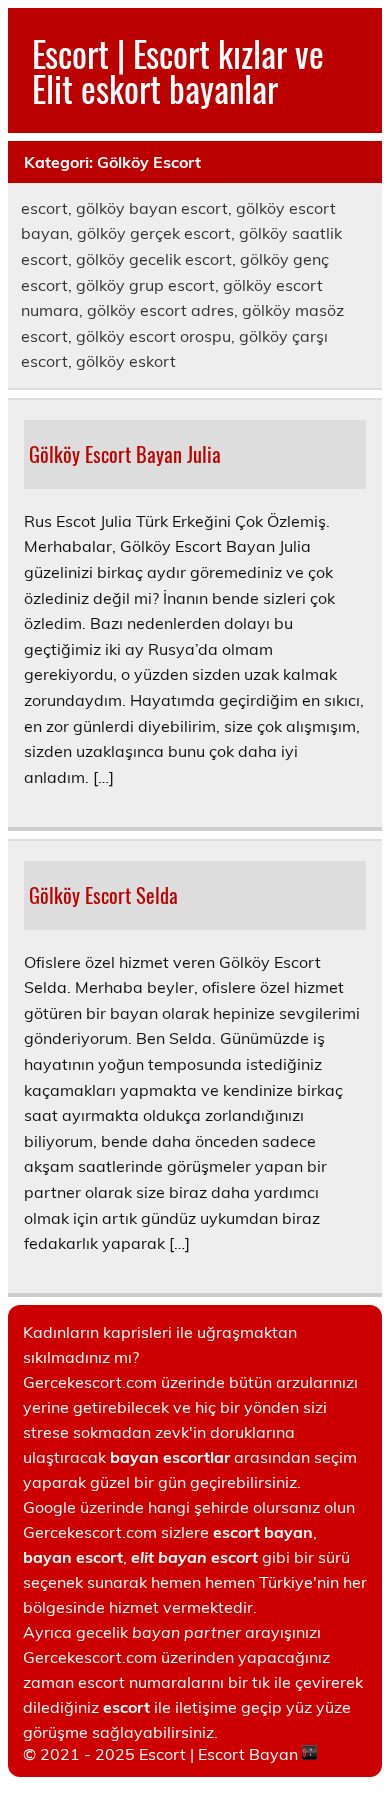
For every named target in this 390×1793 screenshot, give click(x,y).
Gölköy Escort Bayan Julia (125, 454)
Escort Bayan (248, 1754)
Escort (162, 1754)
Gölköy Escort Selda (103, 895)
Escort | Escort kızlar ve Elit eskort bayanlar (178, 70)
